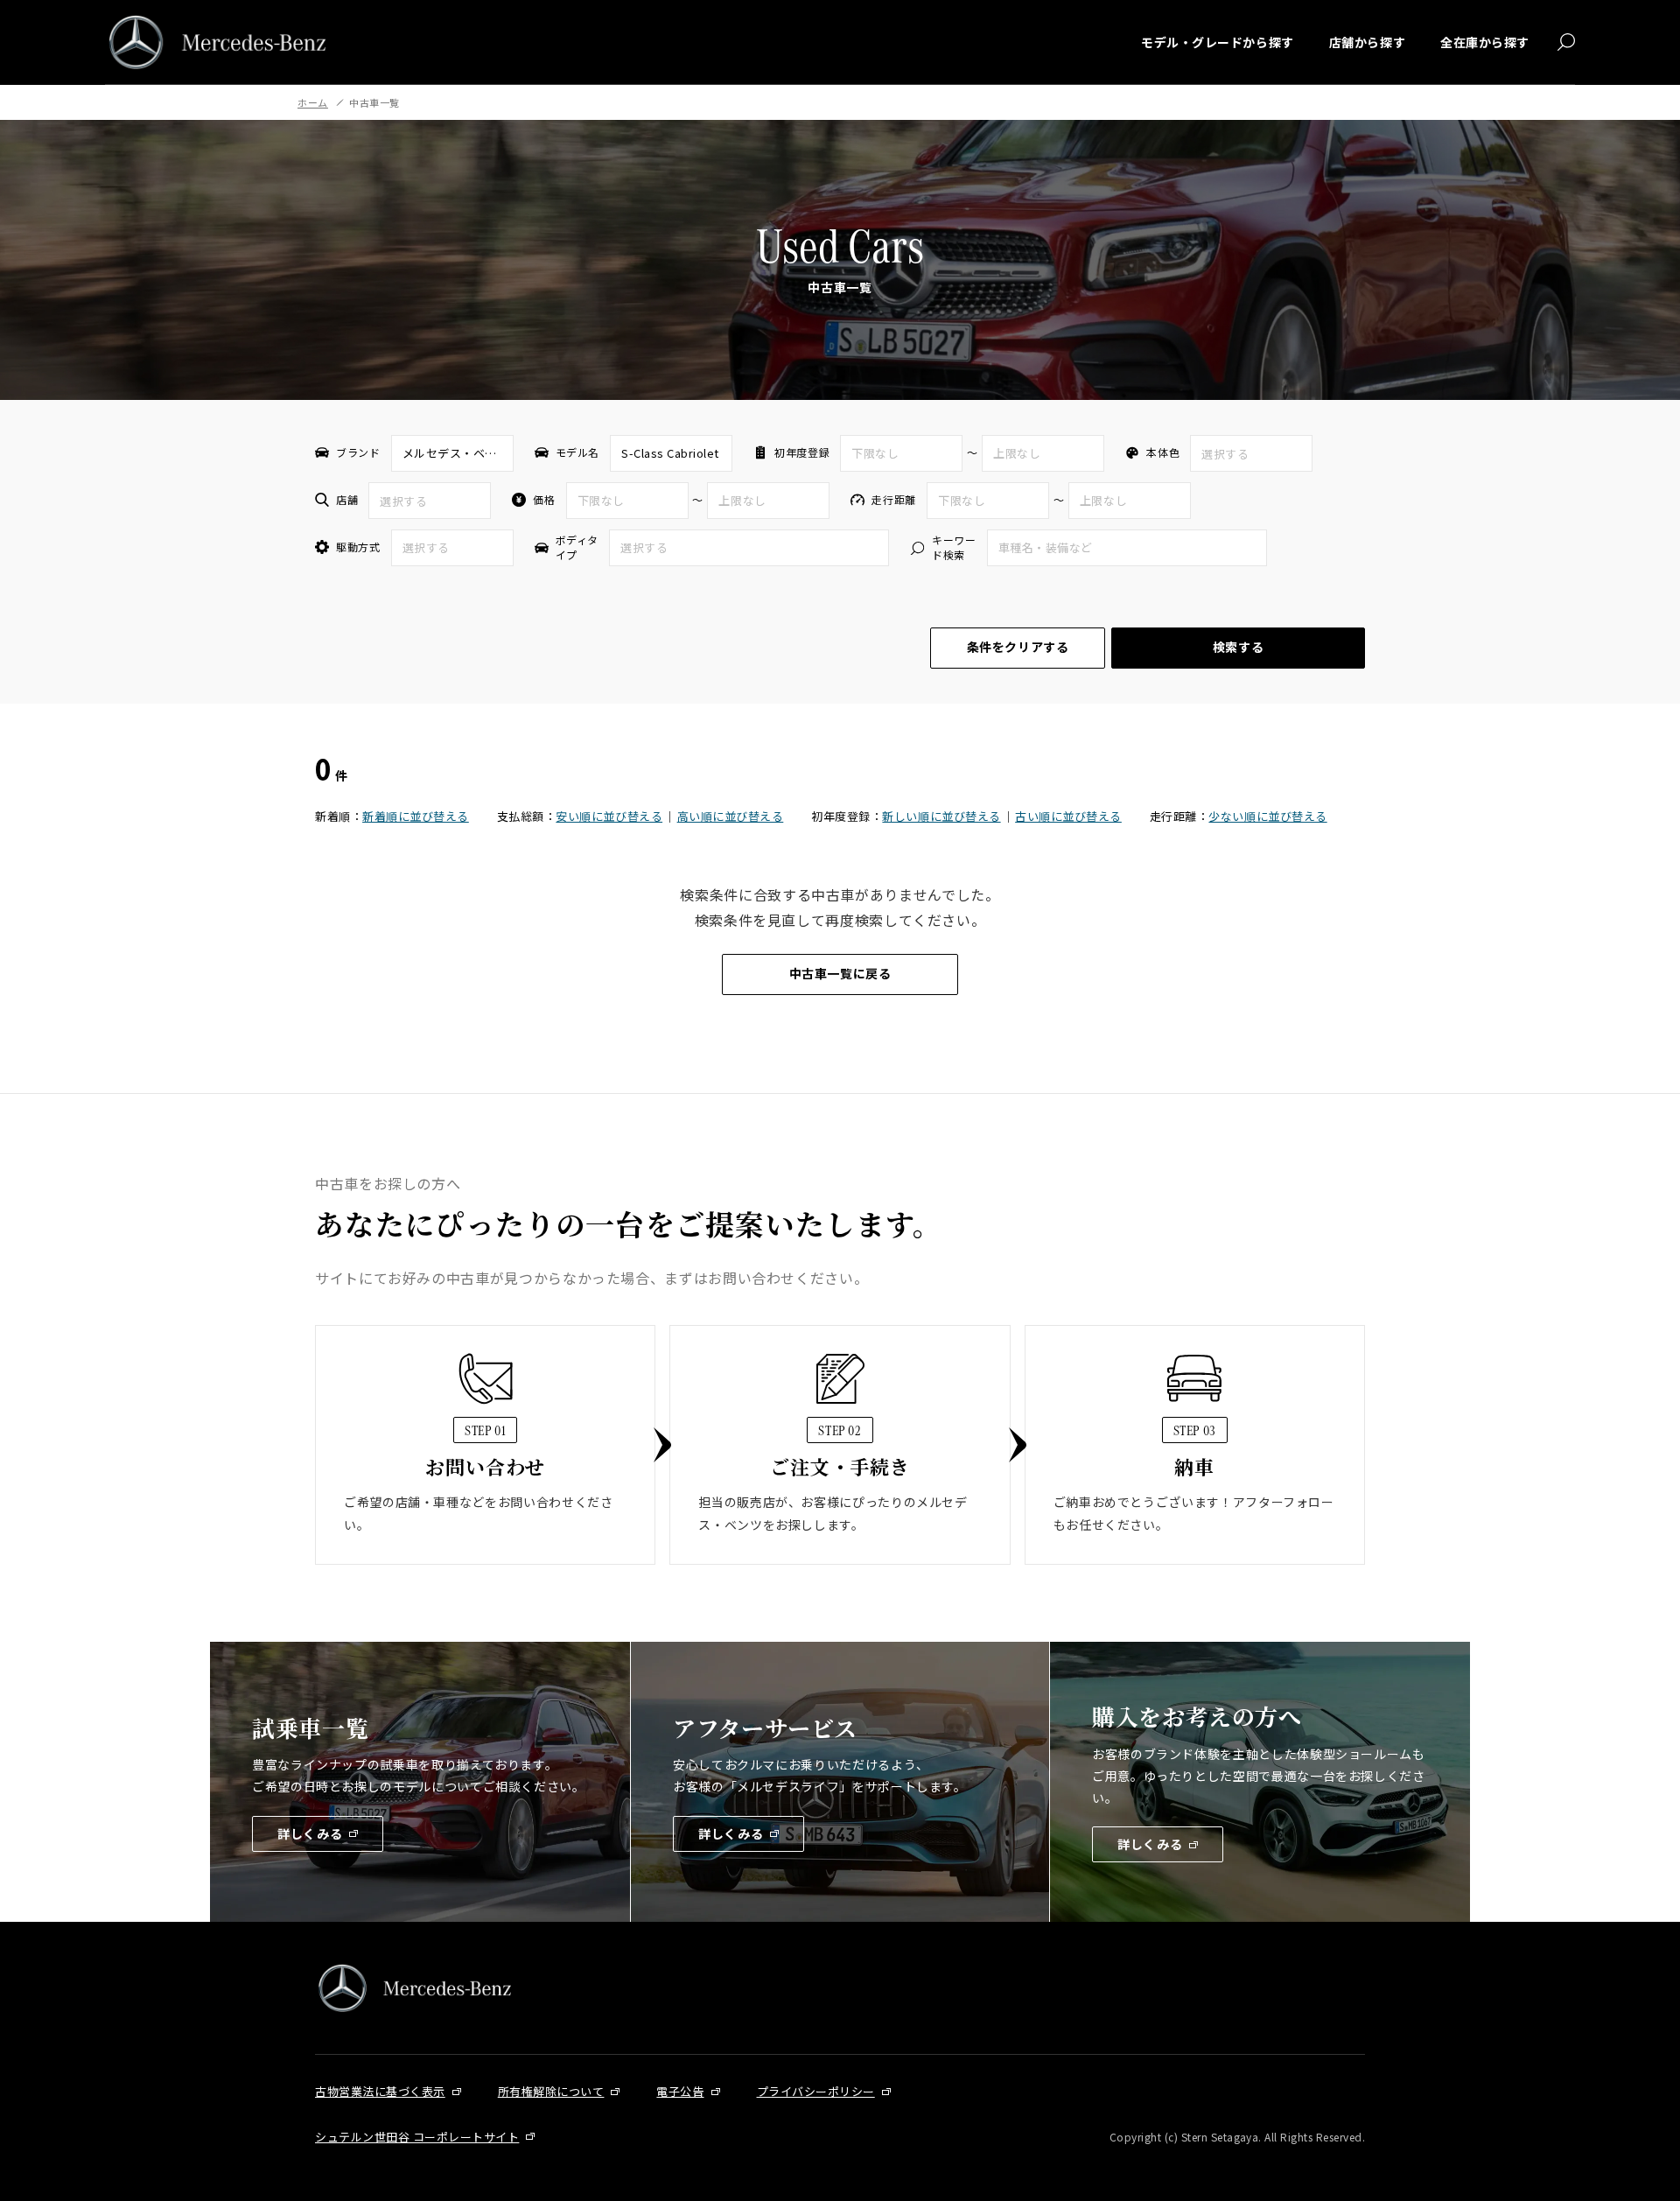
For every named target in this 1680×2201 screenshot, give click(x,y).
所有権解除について (551, 2091)
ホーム (313, 102)
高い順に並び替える (731, 816)
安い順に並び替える (609, 816)
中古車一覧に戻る (840, 973)
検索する (1238, 647)
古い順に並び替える (1068, 816)
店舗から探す (1367, 42)
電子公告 (680, 2091)
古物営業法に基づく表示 (380, 2091)
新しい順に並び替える (941, 816)
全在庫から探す (1485, 42)
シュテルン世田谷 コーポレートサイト (417, 2137)
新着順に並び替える (416, 816)
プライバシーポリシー (816, 2091)
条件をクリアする (1018, 647)
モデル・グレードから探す (1218, 42)
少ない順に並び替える (1267, 816)
